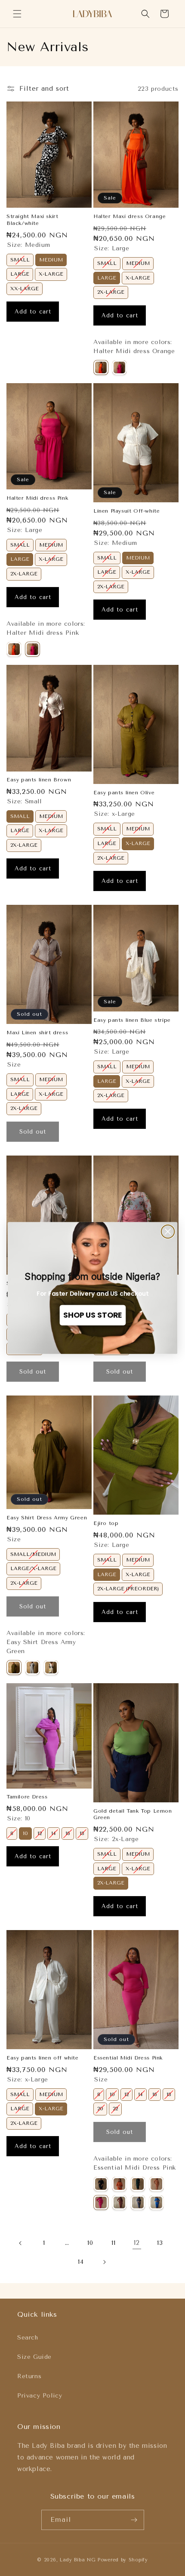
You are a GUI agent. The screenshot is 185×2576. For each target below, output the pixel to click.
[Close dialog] (168, 1231)
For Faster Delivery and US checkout (93, 1294)
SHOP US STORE (92, 1315)
